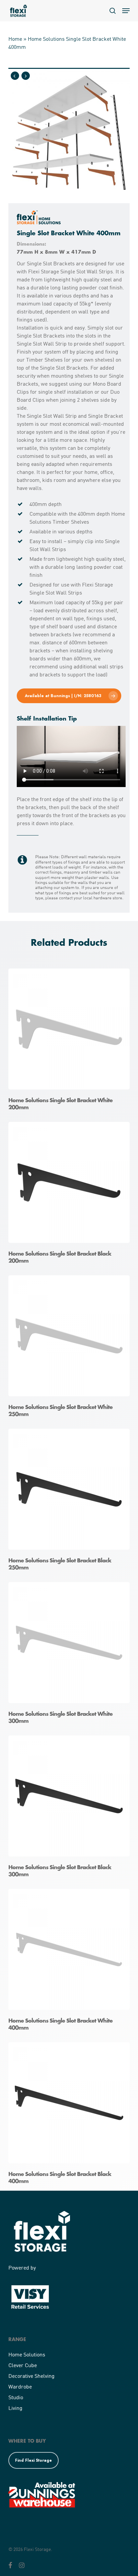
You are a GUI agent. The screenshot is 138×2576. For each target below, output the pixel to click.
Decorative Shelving (31, 2376)
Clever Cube (23, 2365)
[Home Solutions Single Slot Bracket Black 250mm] (71, 1502)
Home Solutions (27, 2354)
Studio (16, 2397)
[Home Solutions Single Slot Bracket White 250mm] (71, 1349)
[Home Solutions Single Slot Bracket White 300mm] (71, 1655)
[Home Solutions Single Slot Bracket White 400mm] (71, 1962)
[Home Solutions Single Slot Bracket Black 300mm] (71, 1809)
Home (15, 39)
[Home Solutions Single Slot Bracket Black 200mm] (71, 1195)
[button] (126, 11)
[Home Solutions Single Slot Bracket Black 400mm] (71, 2116)
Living (15, 2408)
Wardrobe (20, 2386)
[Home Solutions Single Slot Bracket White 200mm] (71, 1042)
